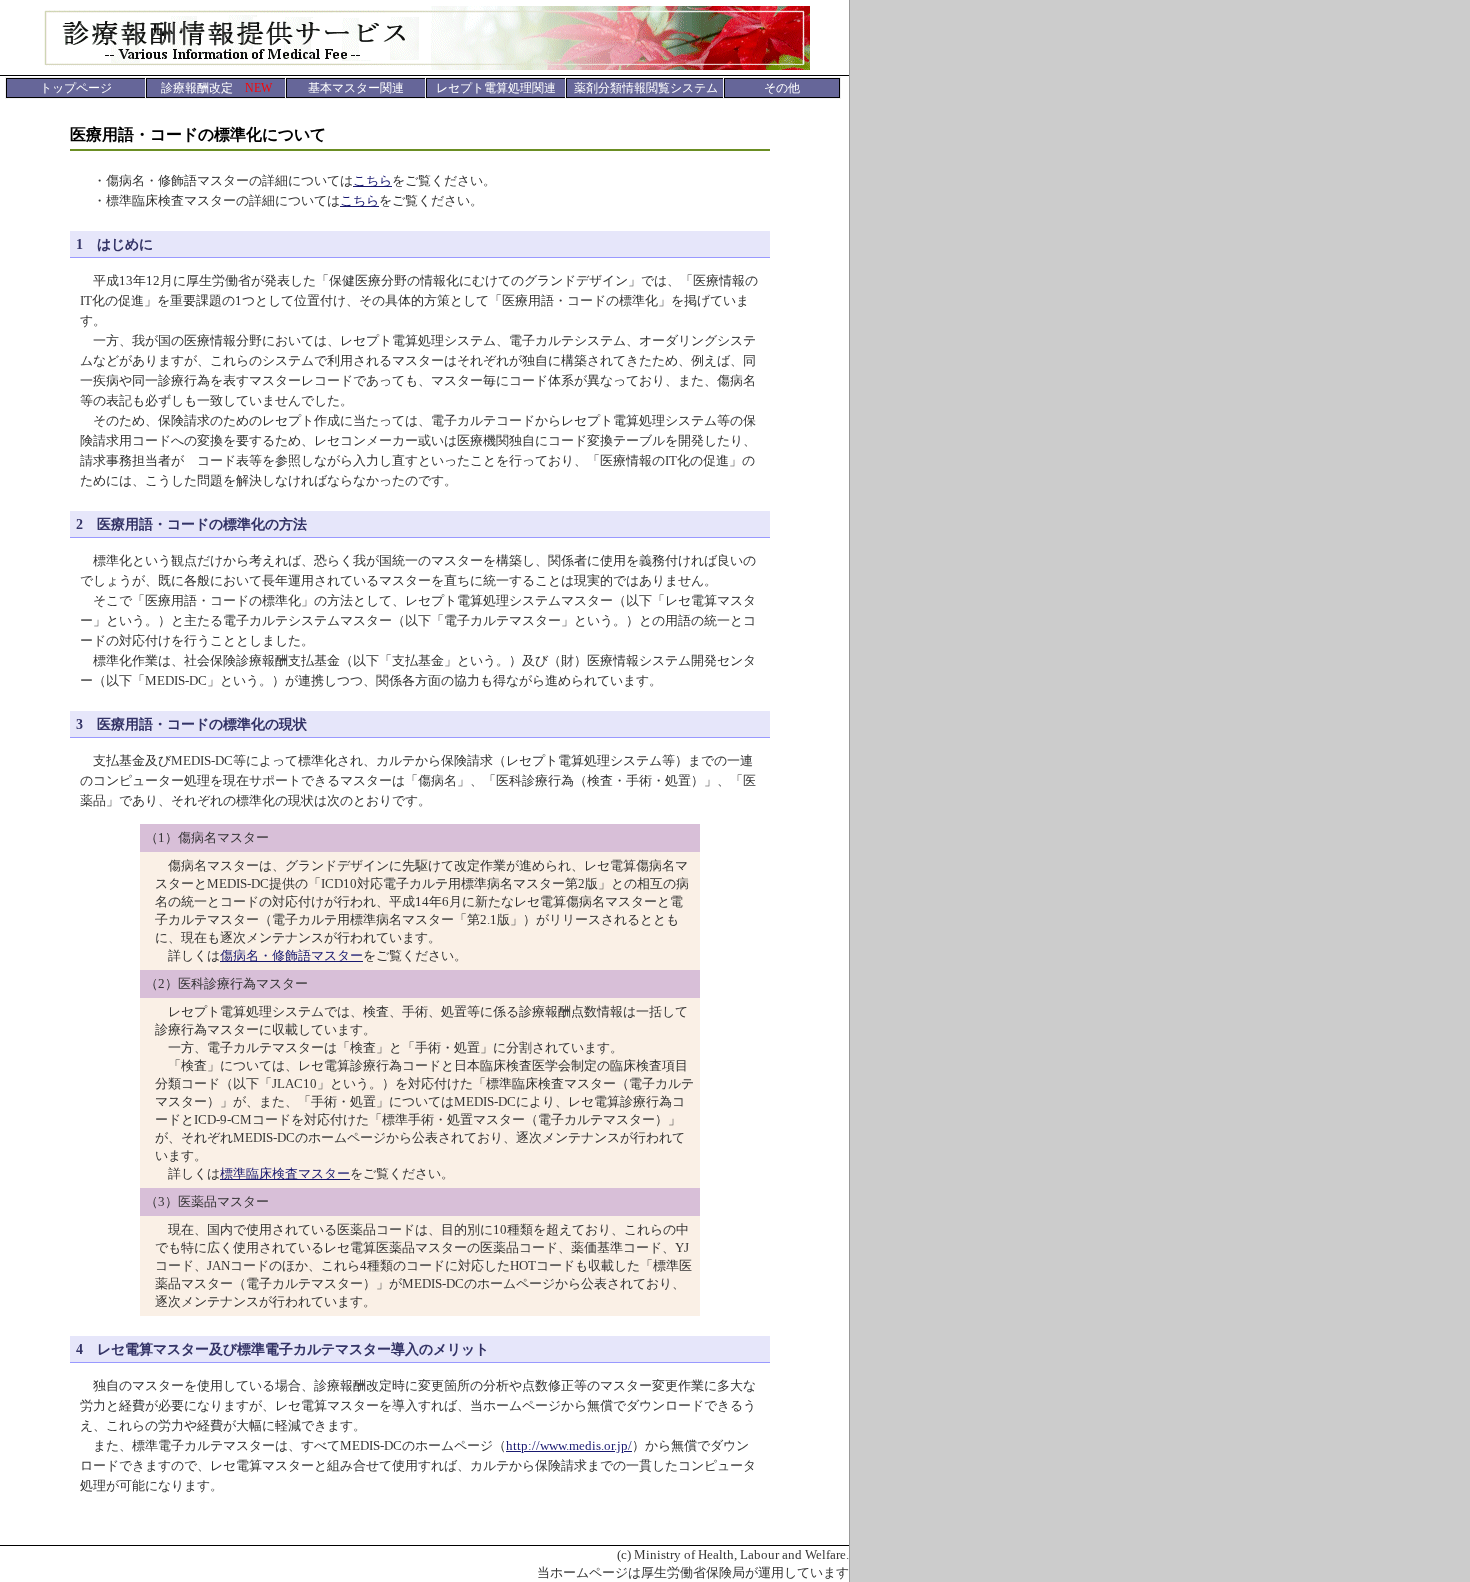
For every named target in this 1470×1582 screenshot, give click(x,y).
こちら (372, 180)
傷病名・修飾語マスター (291, 955)
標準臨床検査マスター (285, 1173)
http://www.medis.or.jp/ (569, 1445)
